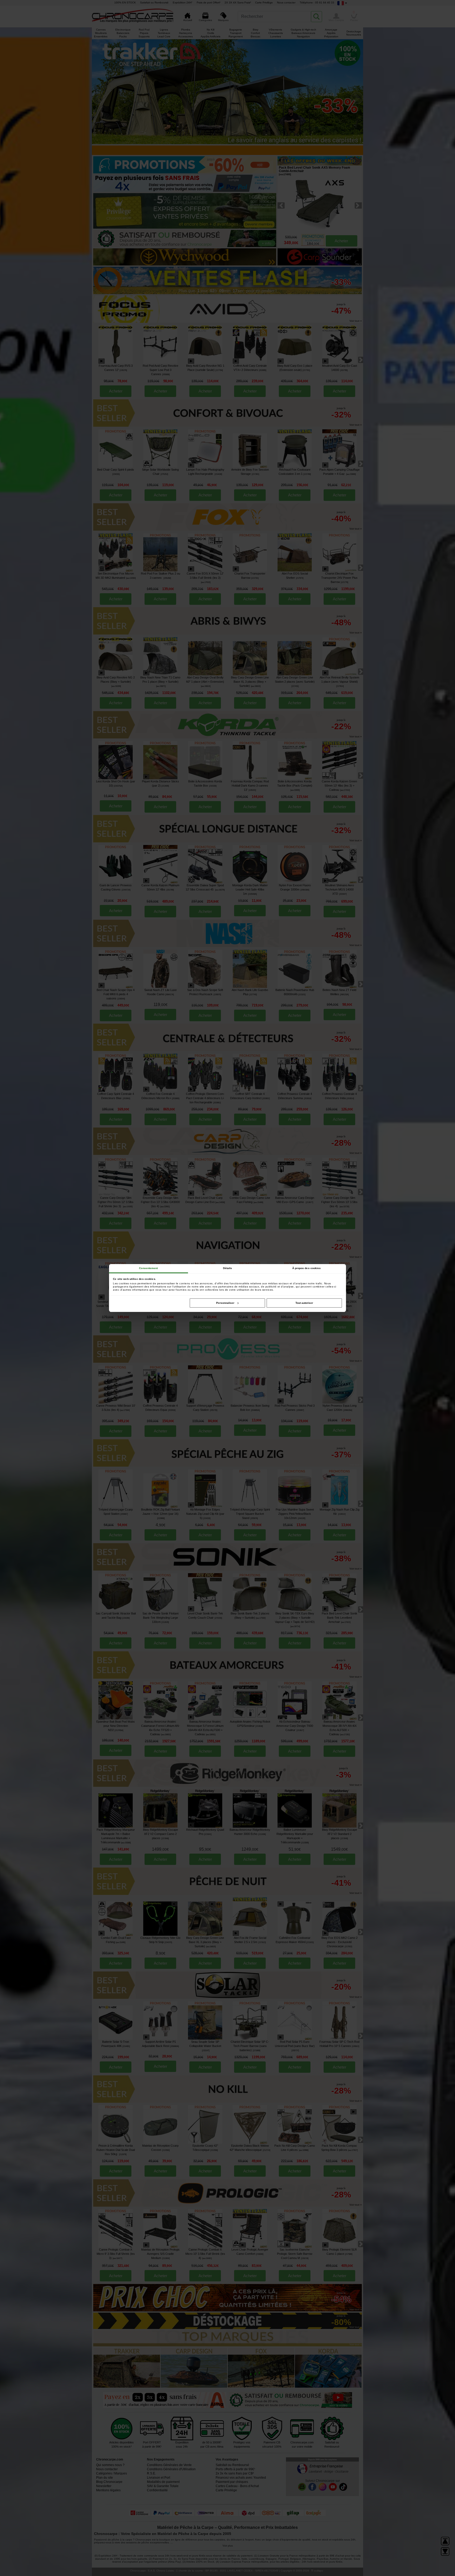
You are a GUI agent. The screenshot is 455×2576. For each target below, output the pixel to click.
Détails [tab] (228, 1268)
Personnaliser (225, 1303)
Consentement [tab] (148, 1268)
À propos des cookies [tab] (307, 1268)
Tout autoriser (304, 1303)
